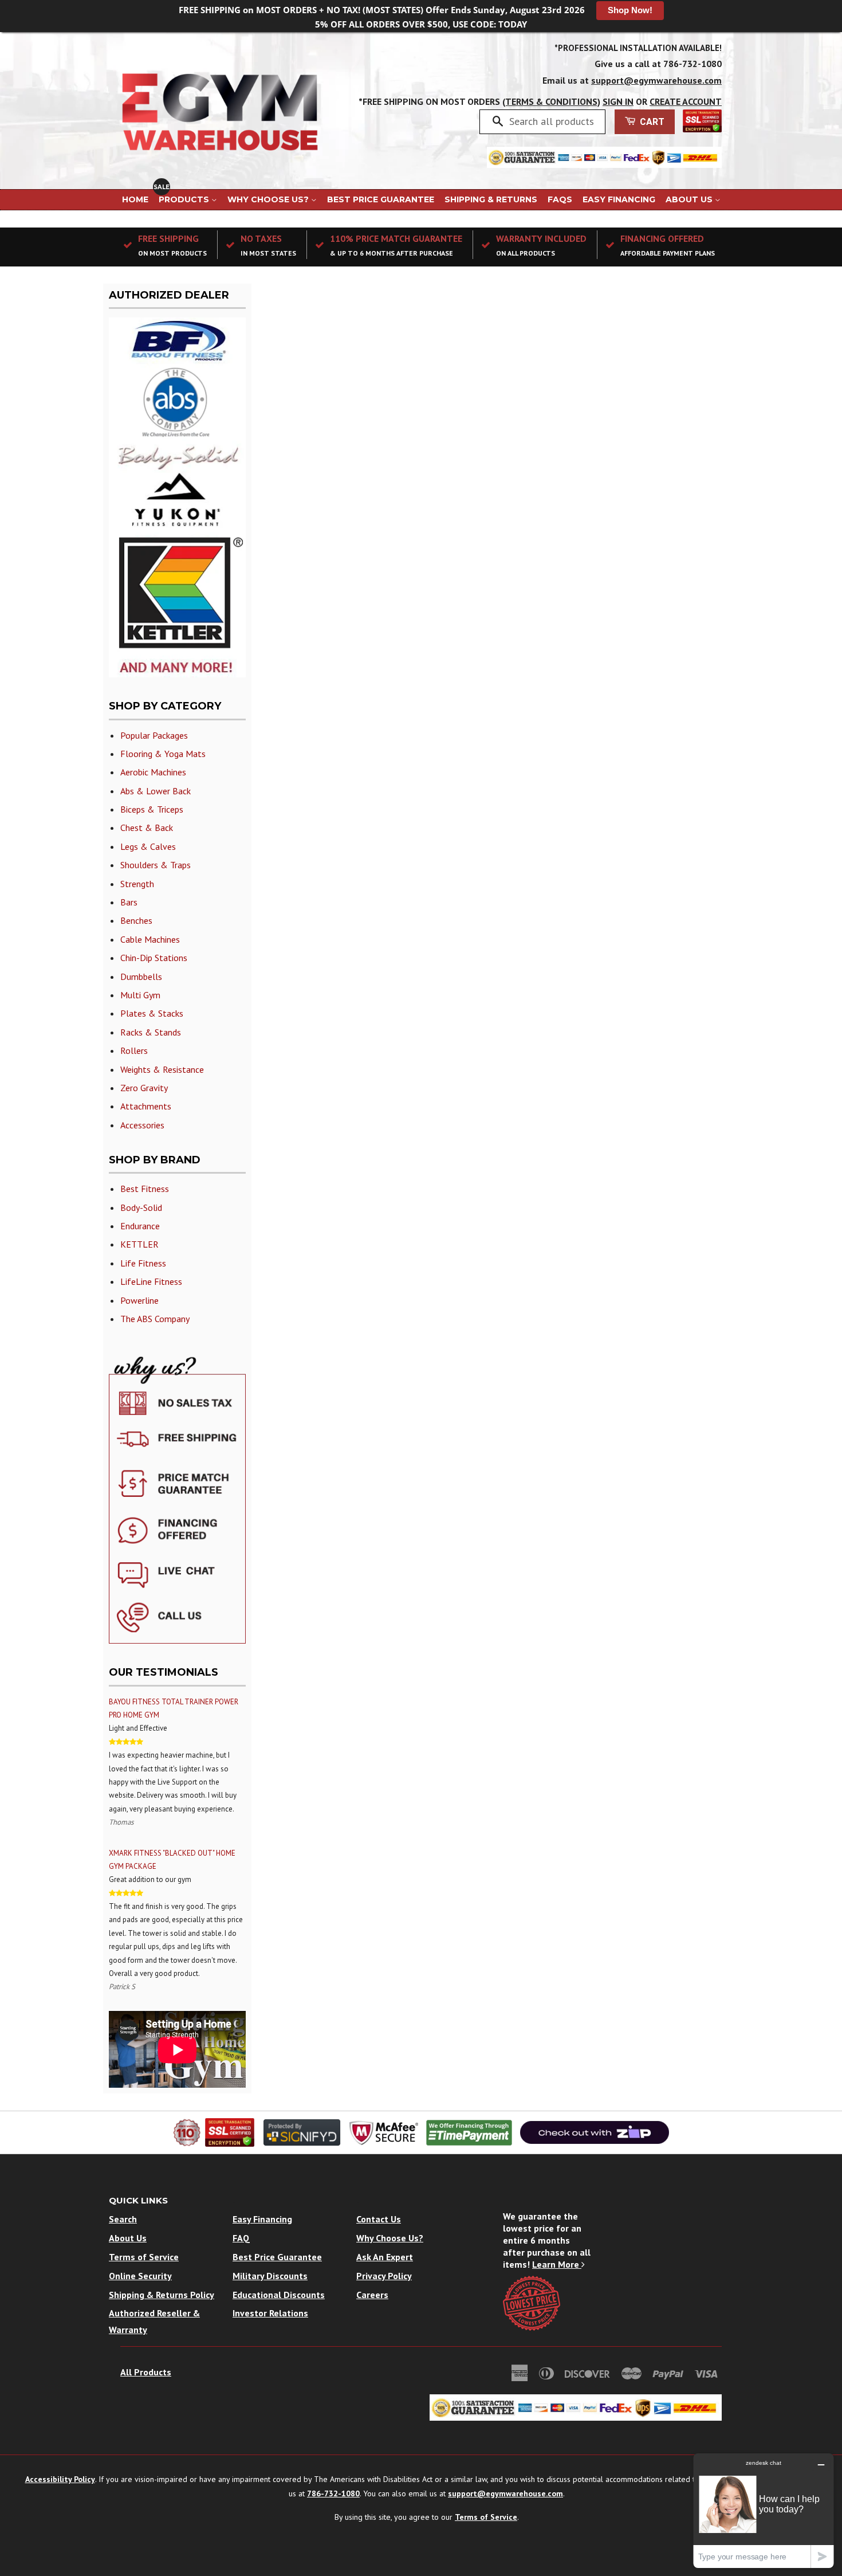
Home (135, 199)
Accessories (142, 1125)
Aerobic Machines (153, 772)
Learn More (557, 2264)
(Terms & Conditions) (551, 101)
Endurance (140, 1226)
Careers (372, 2295)
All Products (146, 2372)
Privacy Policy (384, 2276)
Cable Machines (150, 939)
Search (123, 2219)
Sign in (618, 101)
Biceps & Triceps (152, 809)
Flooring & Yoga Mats (163, 754)
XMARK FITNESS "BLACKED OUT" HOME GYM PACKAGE (172, 1860)
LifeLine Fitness (151, 1281)
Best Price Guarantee (381, 199)
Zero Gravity (144, 1088)
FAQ (241, 2238)
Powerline (139, 1300)
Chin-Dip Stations (154, 958)
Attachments (146, 1106)
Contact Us (379, 2219)
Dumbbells (141, 977)
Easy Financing (619, 199)
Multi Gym (140, 995)
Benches (136, 920)
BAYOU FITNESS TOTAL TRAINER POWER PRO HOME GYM (174, 1708)
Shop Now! (630, 10)
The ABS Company (155, 1319)
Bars (129, 902)
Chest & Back (147, 828)
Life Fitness (143, 1263)
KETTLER (139, 1244)
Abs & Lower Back (156, 791)
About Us (690, 199)
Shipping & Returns (491, 199)
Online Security (140, 2276)
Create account (686, 101)
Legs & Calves (148, 846)
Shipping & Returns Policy (162, 2295)
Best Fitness (145, 1189)
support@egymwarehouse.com (656, 80)
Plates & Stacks (152, 1013)
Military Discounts (270, 2276)
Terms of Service (144, 2257)
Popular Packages (154, 735)
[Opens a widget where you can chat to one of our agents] (764, 2510)
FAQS (560, 199)
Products (185, 199)
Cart (651, 122)
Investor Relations (270, 2313)
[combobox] (553, 121)
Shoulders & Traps (156, 865)
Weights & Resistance (162, 1069)
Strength (137, 884)
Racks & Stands (151, 1032)
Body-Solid (141, 1207)
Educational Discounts (279, 2295)
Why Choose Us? (269, 199)
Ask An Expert (385, 2257)
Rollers (134, 1050)
